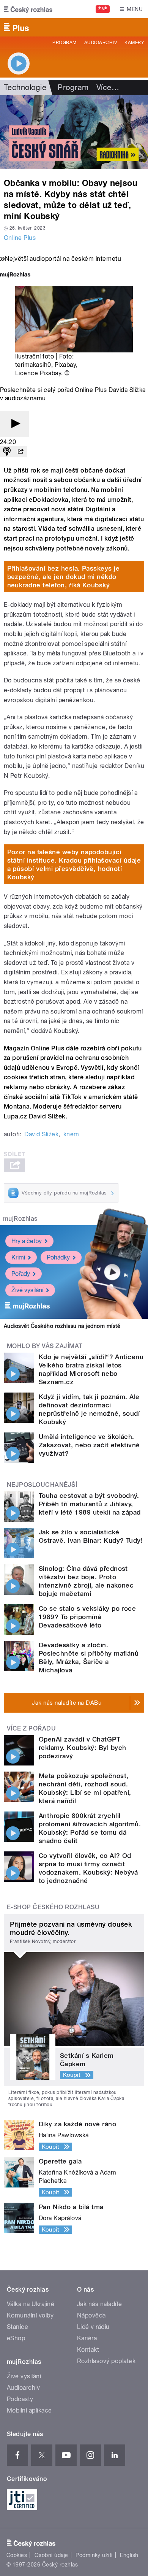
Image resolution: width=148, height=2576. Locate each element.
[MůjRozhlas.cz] (15, 275)
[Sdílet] (20, 452)
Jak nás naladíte (100, 2304)
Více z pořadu (31, 1728)
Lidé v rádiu (93, 2327)
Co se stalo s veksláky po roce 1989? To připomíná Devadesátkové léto (87, 1617)
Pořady (21, 1274)
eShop (16, 2338)
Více (108, 87)
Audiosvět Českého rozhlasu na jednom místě (62, 1326)
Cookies (17, 2555)
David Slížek (41, 1134)
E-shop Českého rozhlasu (53, 1907)
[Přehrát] (14, 424)
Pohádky (58, 1257)
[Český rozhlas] (28, 9)
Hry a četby (27, 1241)
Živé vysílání (27, 1290)
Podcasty (20, 2399)
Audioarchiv (101, 43)
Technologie (25, 87)
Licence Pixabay (38, 373)
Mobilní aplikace (29, 2410)
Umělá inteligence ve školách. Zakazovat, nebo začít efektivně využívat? (89, 1445)
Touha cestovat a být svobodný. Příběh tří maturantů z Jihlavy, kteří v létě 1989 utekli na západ (90, 1504)
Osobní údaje (51, 2555)
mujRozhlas (20, 1219)
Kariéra (87, 2338)
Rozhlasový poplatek (106, 2361)
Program (64, 43)
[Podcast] (7, 452)
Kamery (134, 43)
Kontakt (88, 2350)
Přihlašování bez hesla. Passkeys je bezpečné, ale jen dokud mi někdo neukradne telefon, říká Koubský (64, 577)
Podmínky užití (94, 2555)
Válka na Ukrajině (31, 2304)
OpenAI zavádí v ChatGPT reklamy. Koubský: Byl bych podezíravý (82, 1748)
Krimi (18, 1257)
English (129, 2555)
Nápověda (91, 2315)
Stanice (17, 2327)
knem (71, 1134)
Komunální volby (30, 2315)
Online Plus (20, 238)
